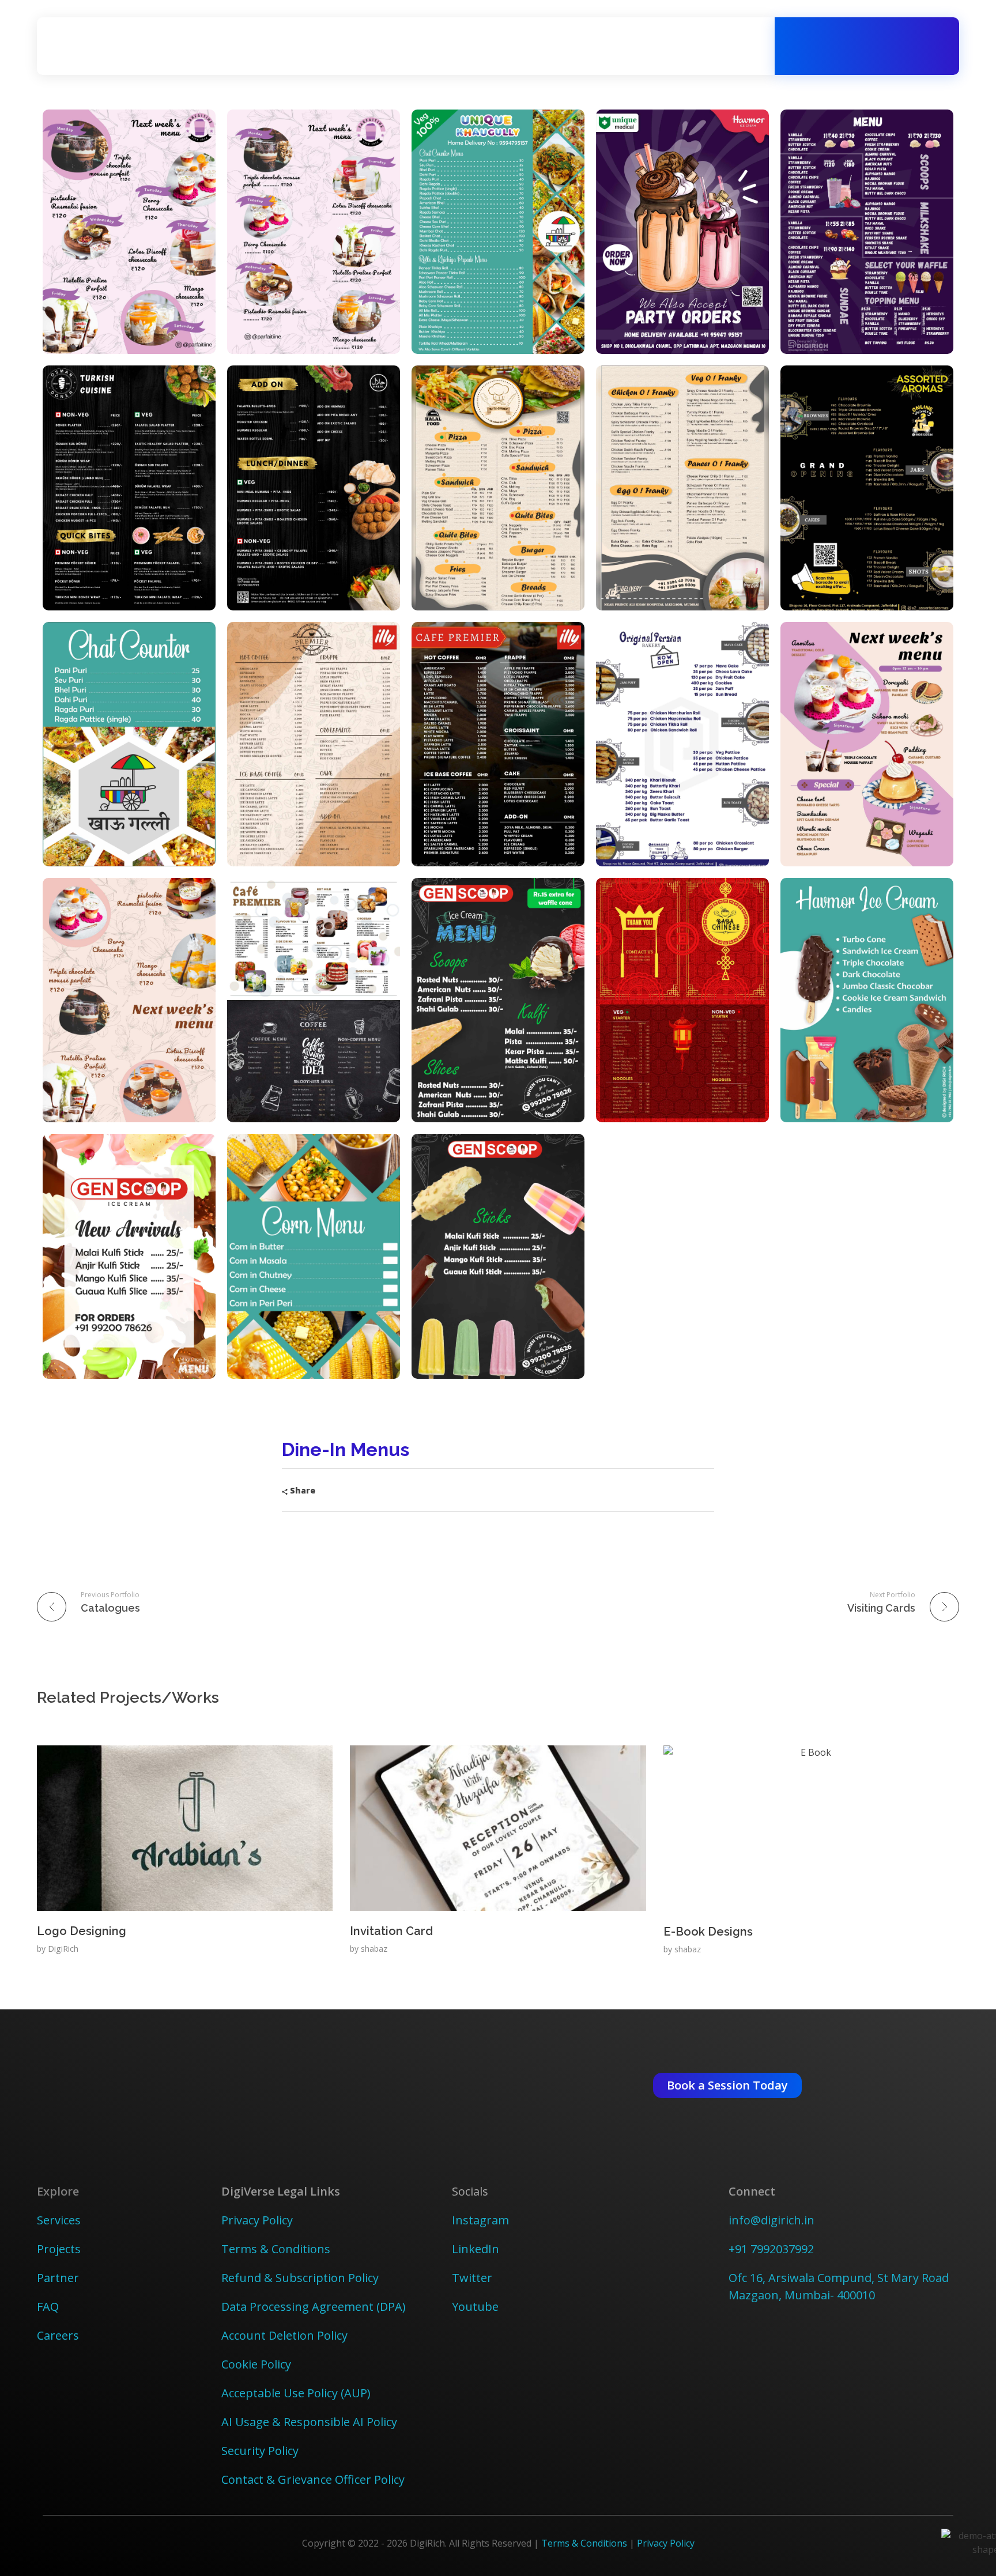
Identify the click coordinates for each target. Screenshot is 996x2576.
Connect (752, 2191)
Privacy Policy (257, 2220)
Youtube (475, 2307)
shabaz (374, 1949)
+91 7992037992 (771, 2249)
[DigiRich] (100, 44)
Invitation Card (391, 1931)
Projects (60, 2249)
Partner (58, 2278)
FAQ (48, 2307)
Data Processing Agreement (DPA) (314, 2307)
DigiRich (63, 1949)
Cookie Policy (256, 2364)
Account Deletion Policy (284, 2335)
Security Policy (260, 2451)
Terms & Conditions (276, 2249)
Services (59, 2220)
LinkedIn (476, 2249)
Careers (58, 2335)
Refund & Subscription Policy (300, 2278)
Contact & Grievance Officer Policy (313, 2479)
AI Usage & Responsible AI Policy (309, 2422)
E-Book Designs (708, 1932)
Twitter (472, 2278)
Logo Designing (82, 1931)
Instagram (480, 2220)
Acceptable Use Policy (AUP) (296, 2393)
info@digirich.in (771, 2220)
